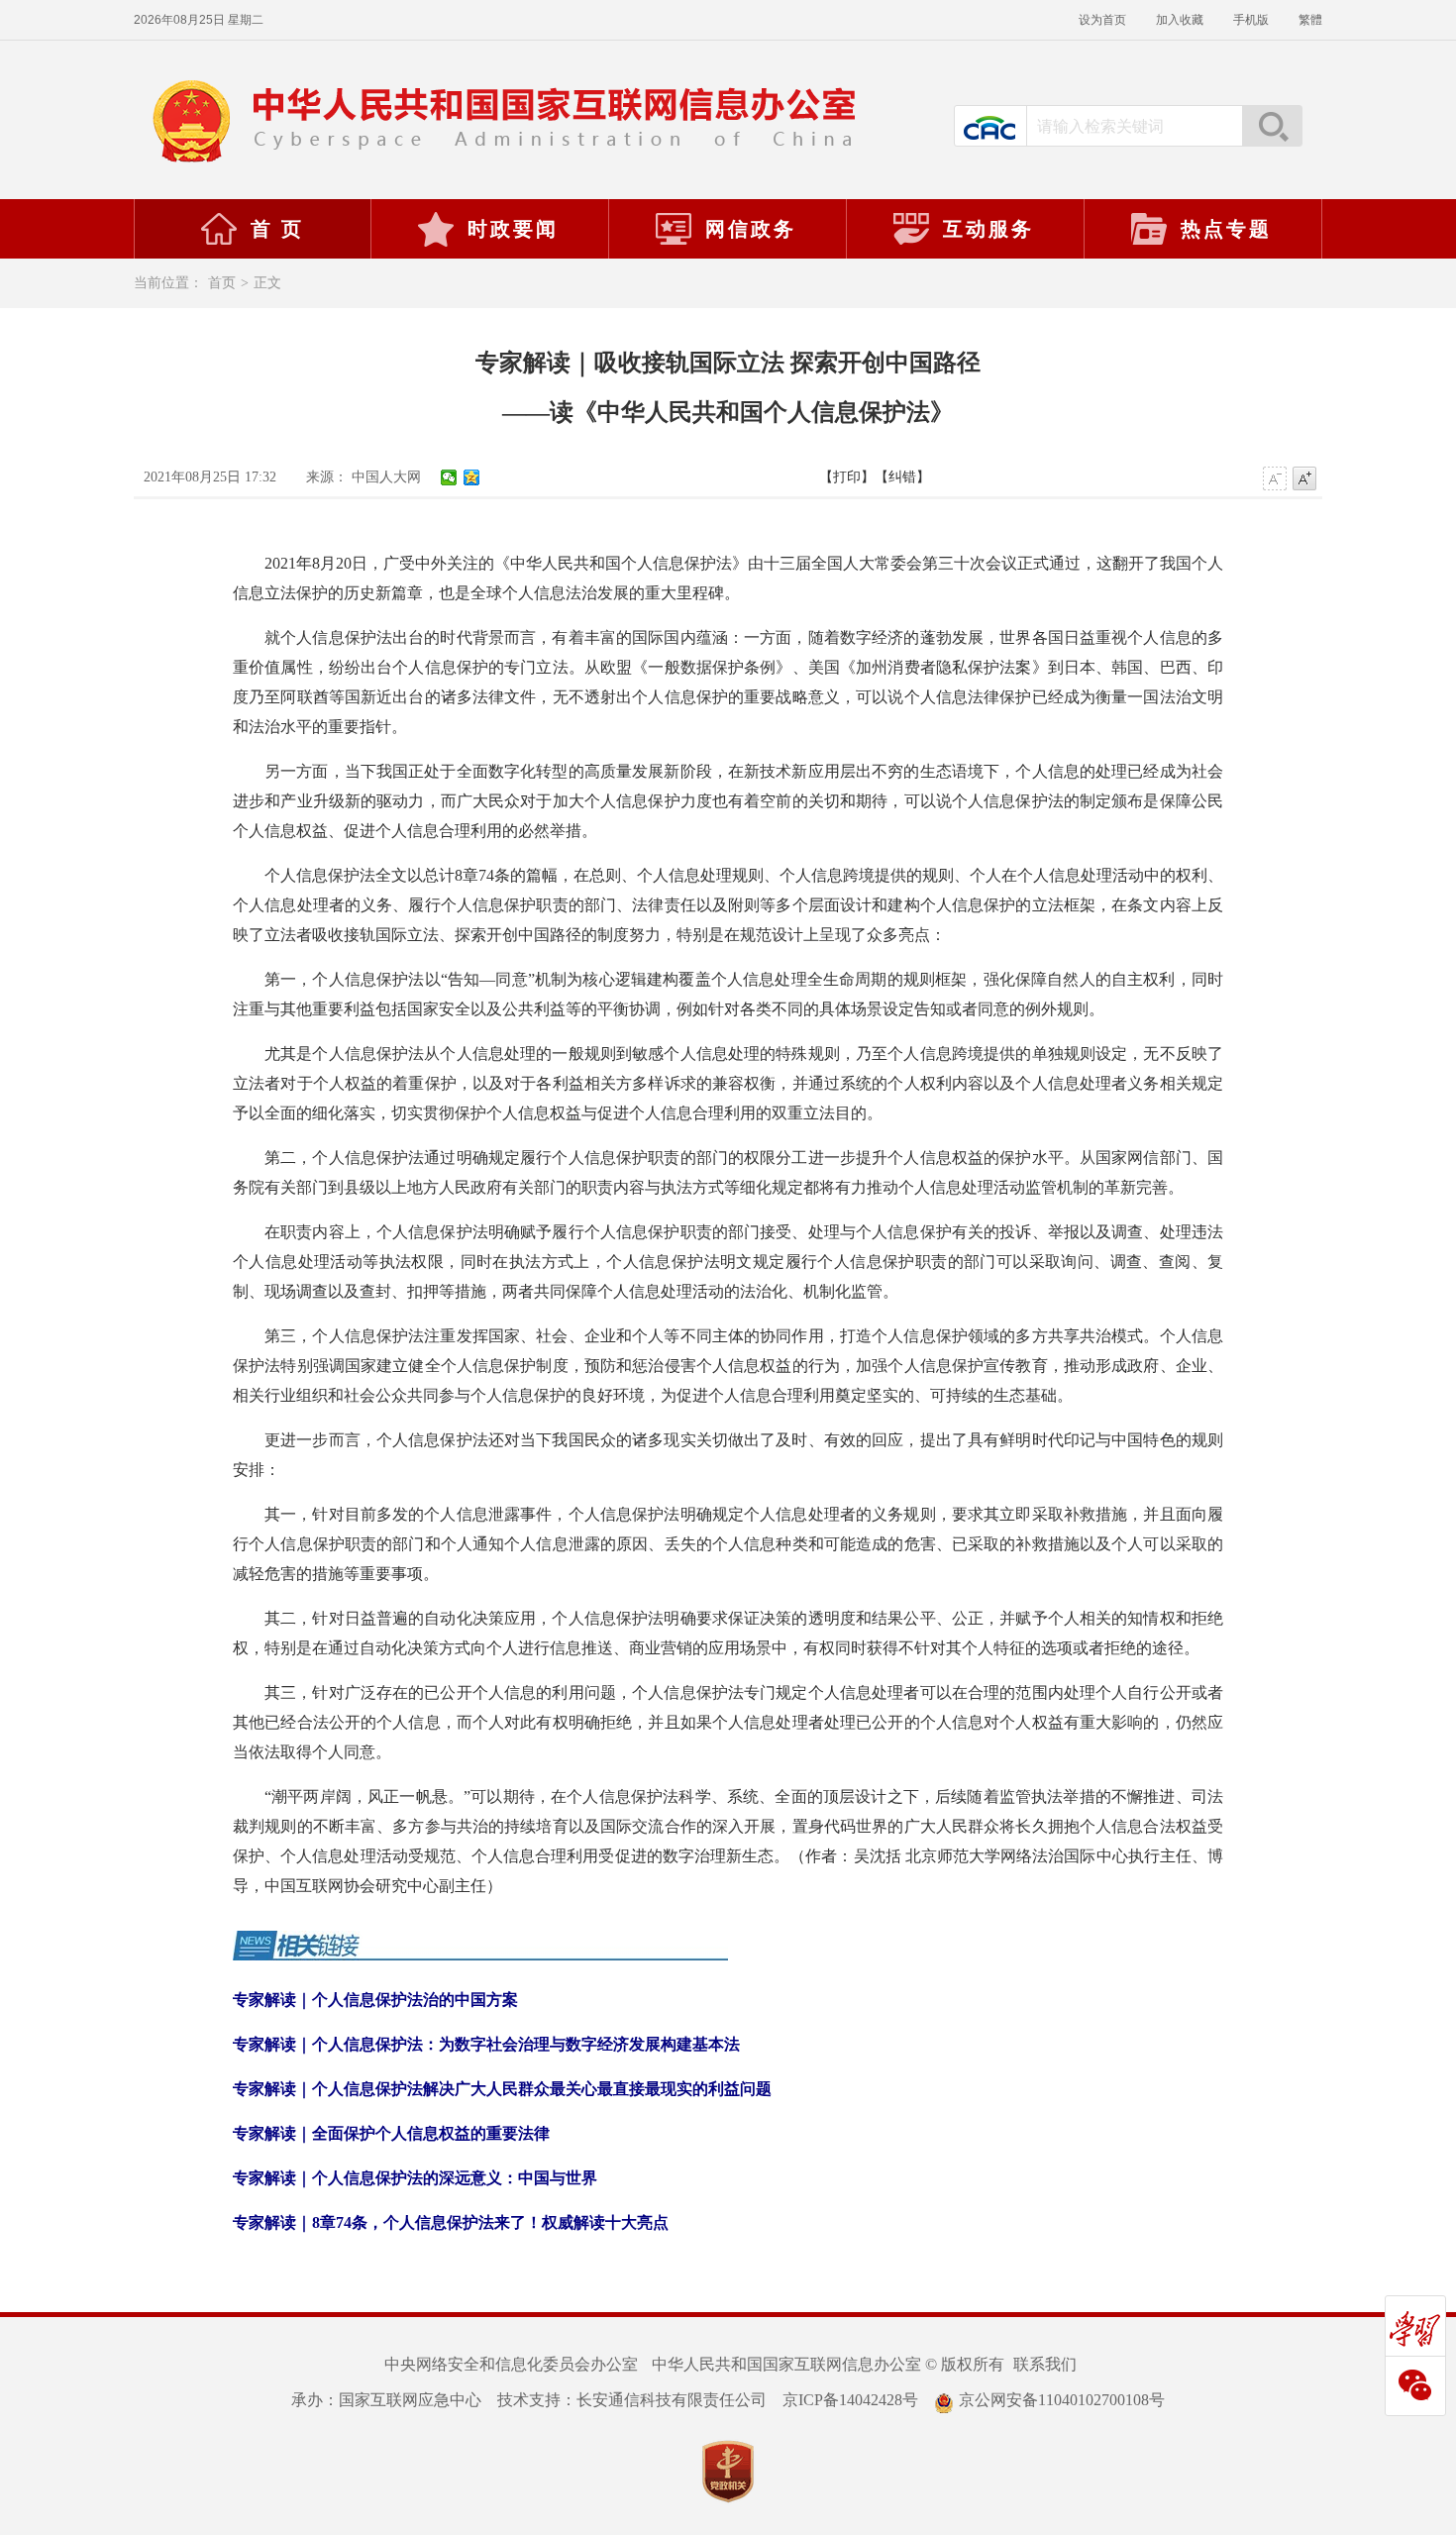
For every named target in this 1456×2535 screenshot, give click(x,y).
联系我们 (1045, 2364)
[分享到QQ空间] (472, 477)
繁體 (1310, 20)
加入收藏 (1180, 20)
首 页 (277, 229)
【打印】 (847, 477)
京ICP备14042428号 (850, 2400)
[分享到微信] (449, 477)
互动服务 (988, 229)
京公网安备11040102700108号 (1062, 2400)
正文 (267, 283)
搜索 (1272, 126)
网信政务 (751, 229)
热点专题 (1226, 229)
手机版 (1251, 20)
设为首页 (1102, 20)
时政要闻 (513, 229)
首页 (222, 283)
